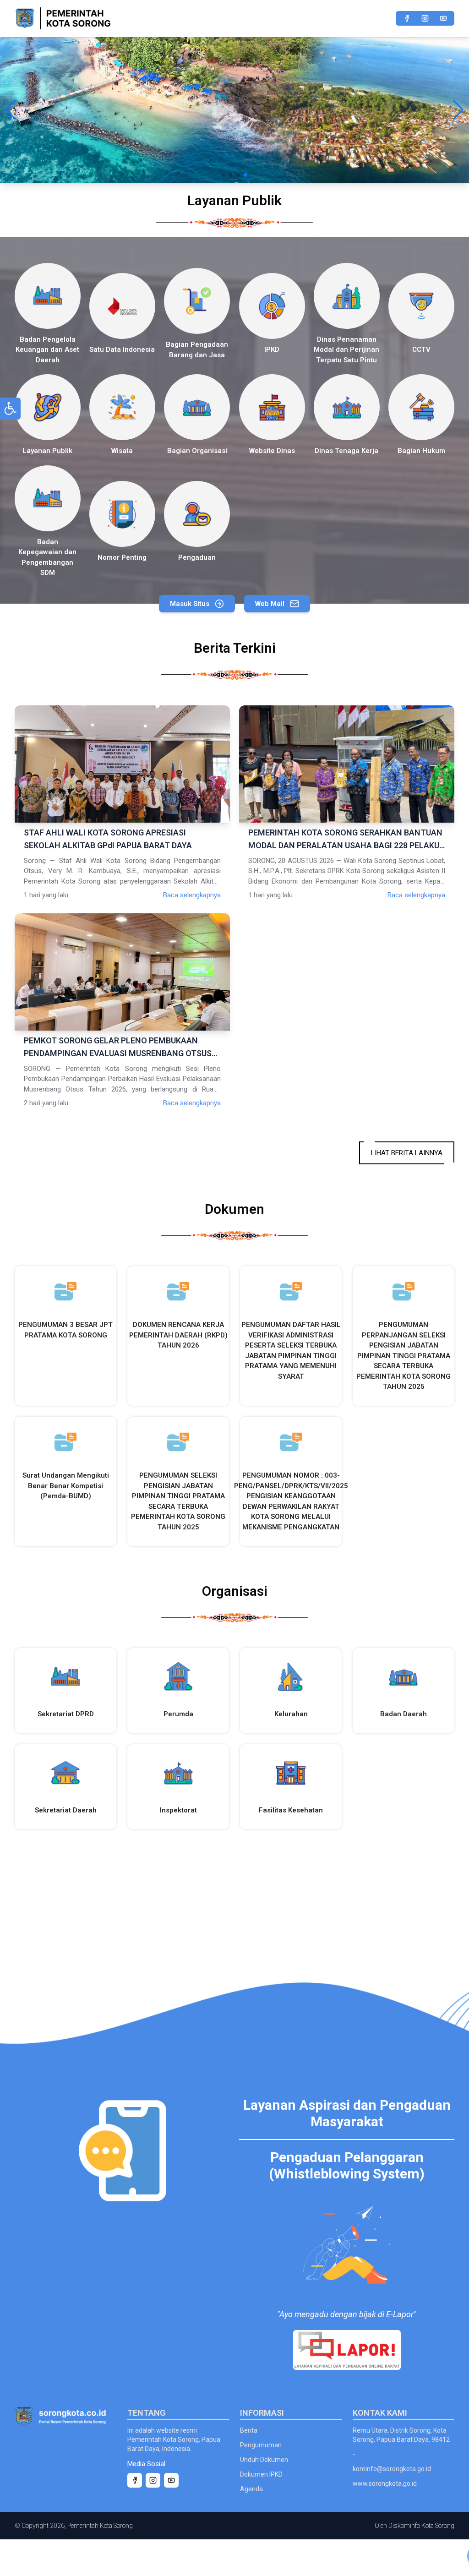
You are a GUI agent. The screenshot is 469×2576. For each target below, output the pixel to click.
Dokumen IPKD (261, 2474)
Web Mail (270, 604)
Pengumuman (261, 2445)
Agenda (251, 2489)
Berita (249, 2430)
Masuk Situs (190, 604)
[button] (11, 110)
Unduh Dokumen (264, 2460)
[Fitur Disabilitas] (10, 409)
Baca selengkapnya (192, 895)
